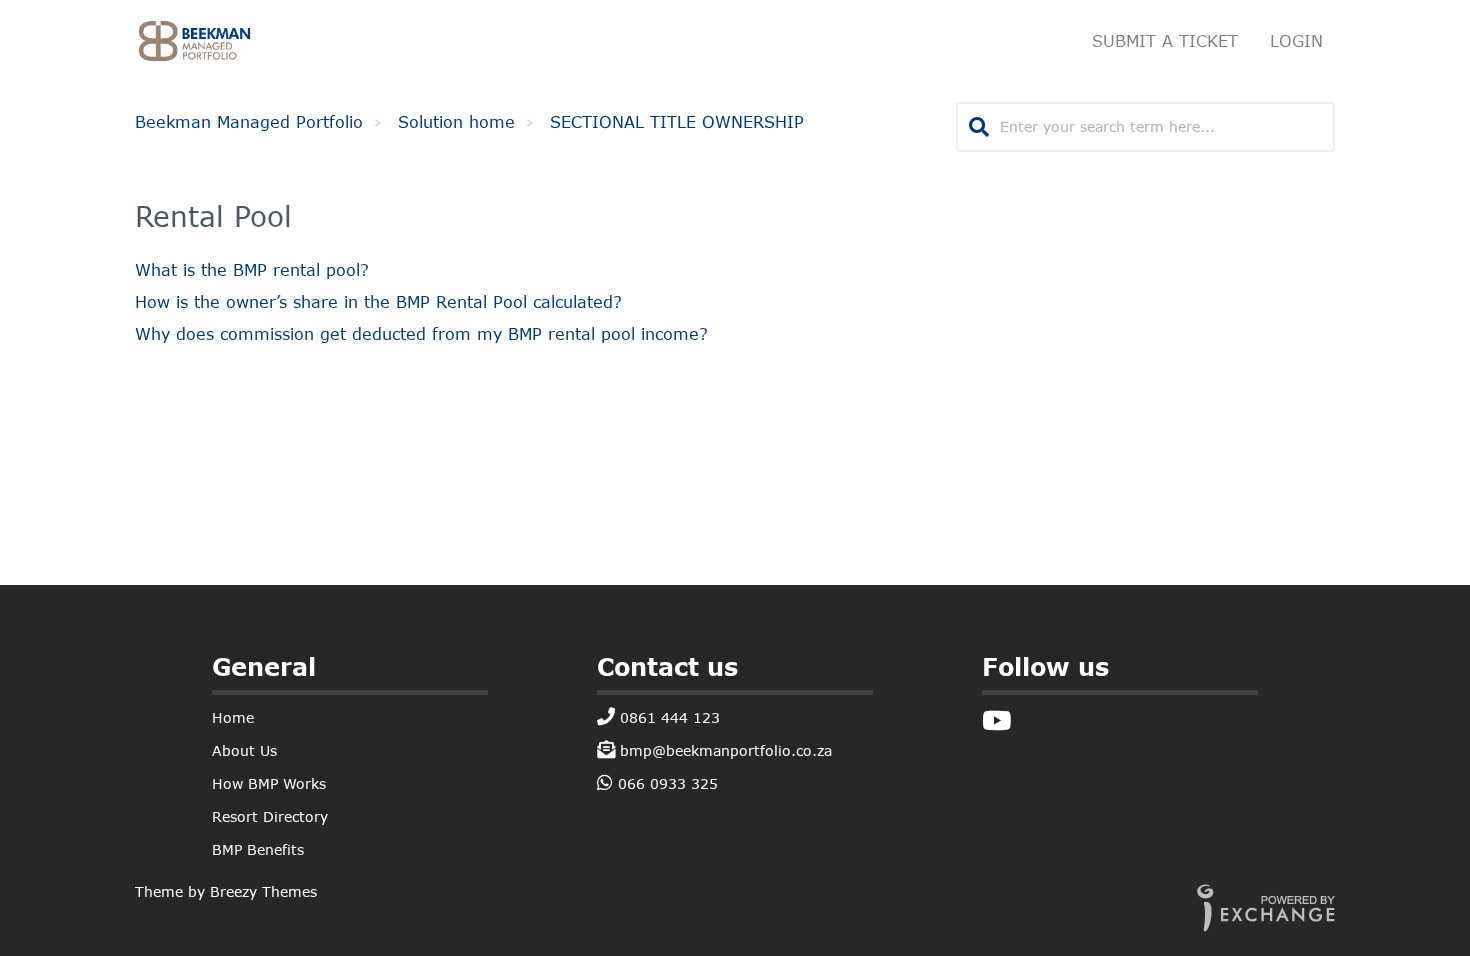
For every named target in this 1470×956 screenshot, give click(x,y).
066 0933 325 (665, 783)
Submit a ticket (1165, 40)
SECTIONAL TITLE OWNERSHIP (677, 121)
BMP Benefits (258, 849)
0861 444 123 (667, 717)
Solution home (456, 121)
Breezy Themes (263, 891)
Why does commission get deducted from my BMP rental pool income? (421, 333)
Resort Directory (270, 816)
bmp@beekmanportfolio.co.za (723, 750)
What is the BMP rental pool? (252, 269)
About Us (244, 750)
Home (233, 717)
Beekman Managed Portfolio (249, 121)
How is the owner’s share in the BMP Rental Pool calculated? (378, 301)
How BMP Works (269, 783)
